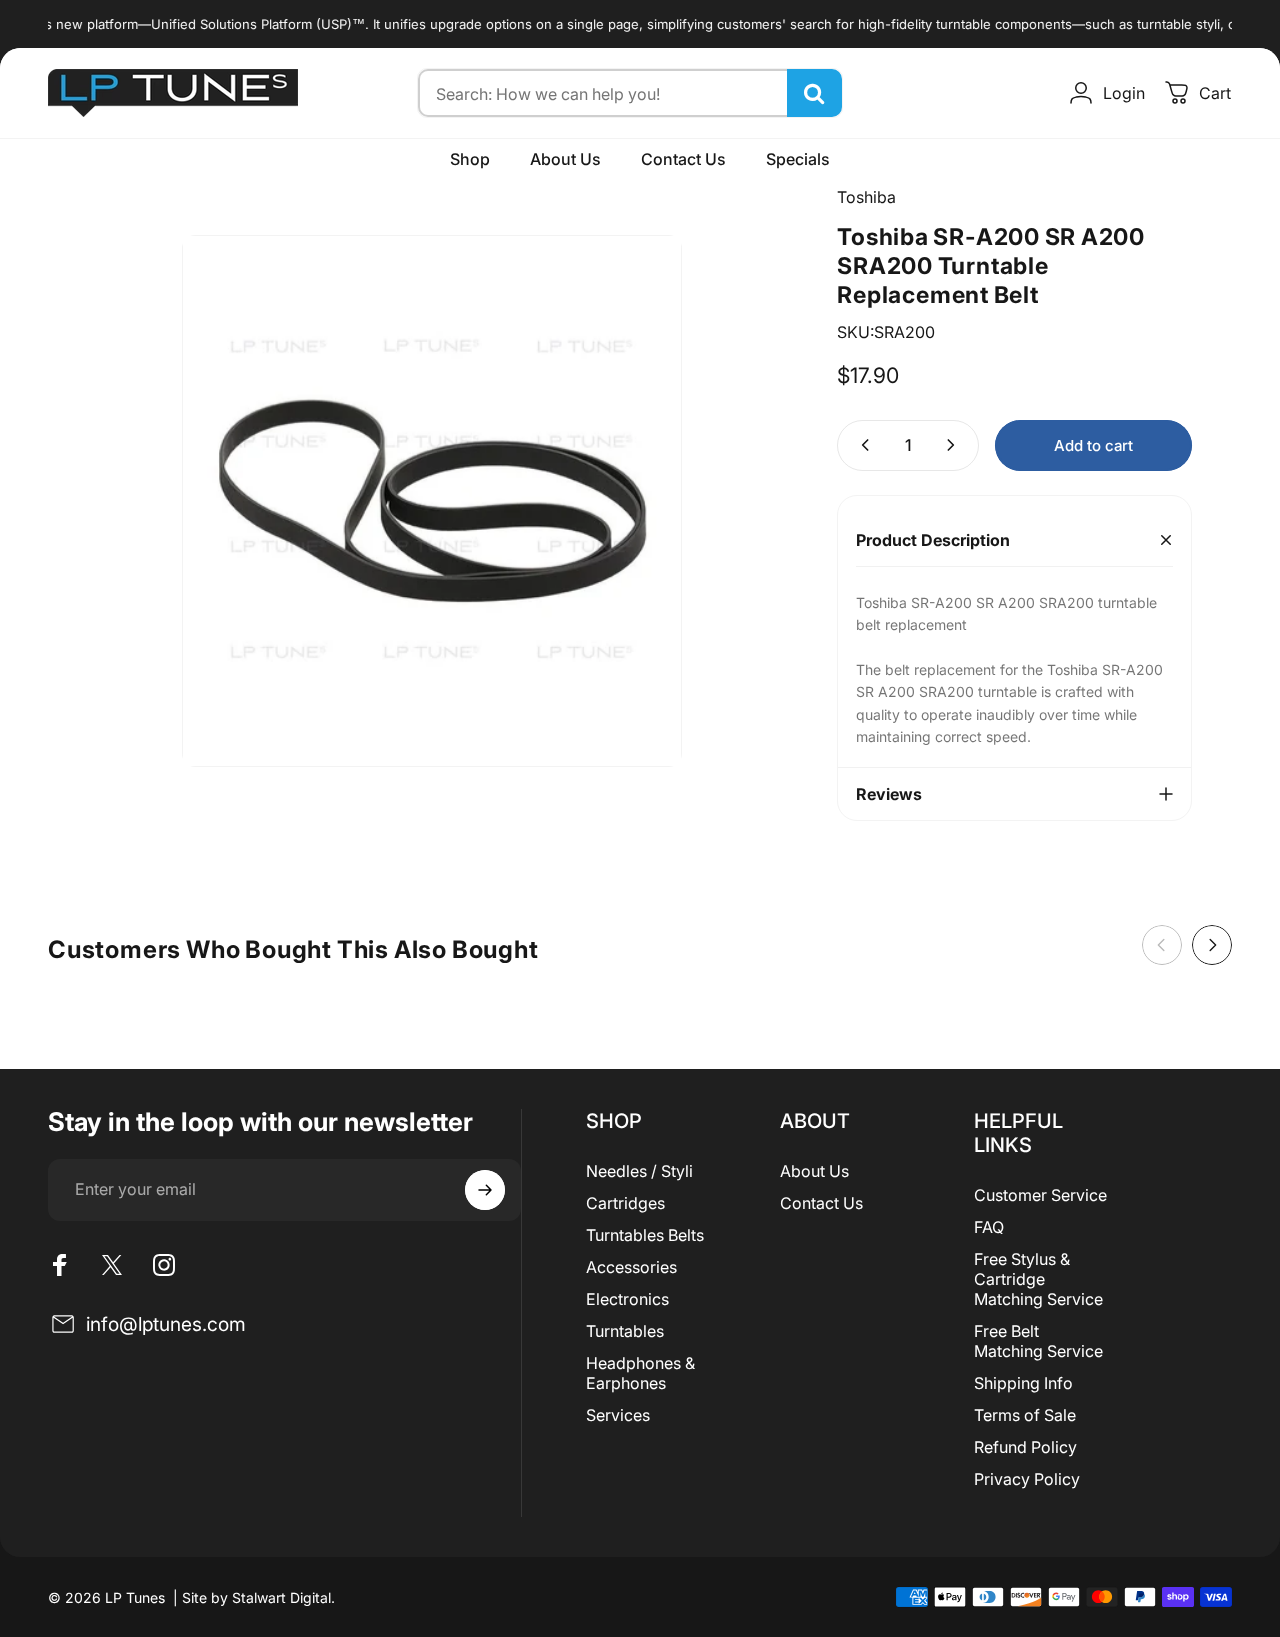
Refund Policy (1025, 1447)
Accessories (631, 1267)
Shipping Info (1023, 1383)
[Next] (1212, 945)
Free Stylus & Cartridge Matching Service (1038, 1279)
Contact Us (821, 1203)
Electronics (627, 1299)
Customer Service (1040, 1195)
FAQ (989, 1227)
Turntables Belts (645, 1235)
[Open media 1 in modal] (432, 501)
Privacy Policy (1027, 1479)
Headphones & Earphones (640, 1373)
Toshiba (866, 197)
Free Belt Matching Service (1038, 1341)
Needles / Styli (639, 1171)
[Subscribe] (485, 1190)
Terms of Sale (1025, 1415)
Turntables (625, 1331)
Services (618, 1415)
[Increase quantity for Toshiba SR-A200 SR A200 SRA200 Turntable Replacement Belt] (955, 445)
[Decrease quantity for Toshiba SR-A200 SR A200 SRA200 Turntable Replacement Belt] (861, 445)
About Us (814, 1171)
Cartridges (625, 1203)
